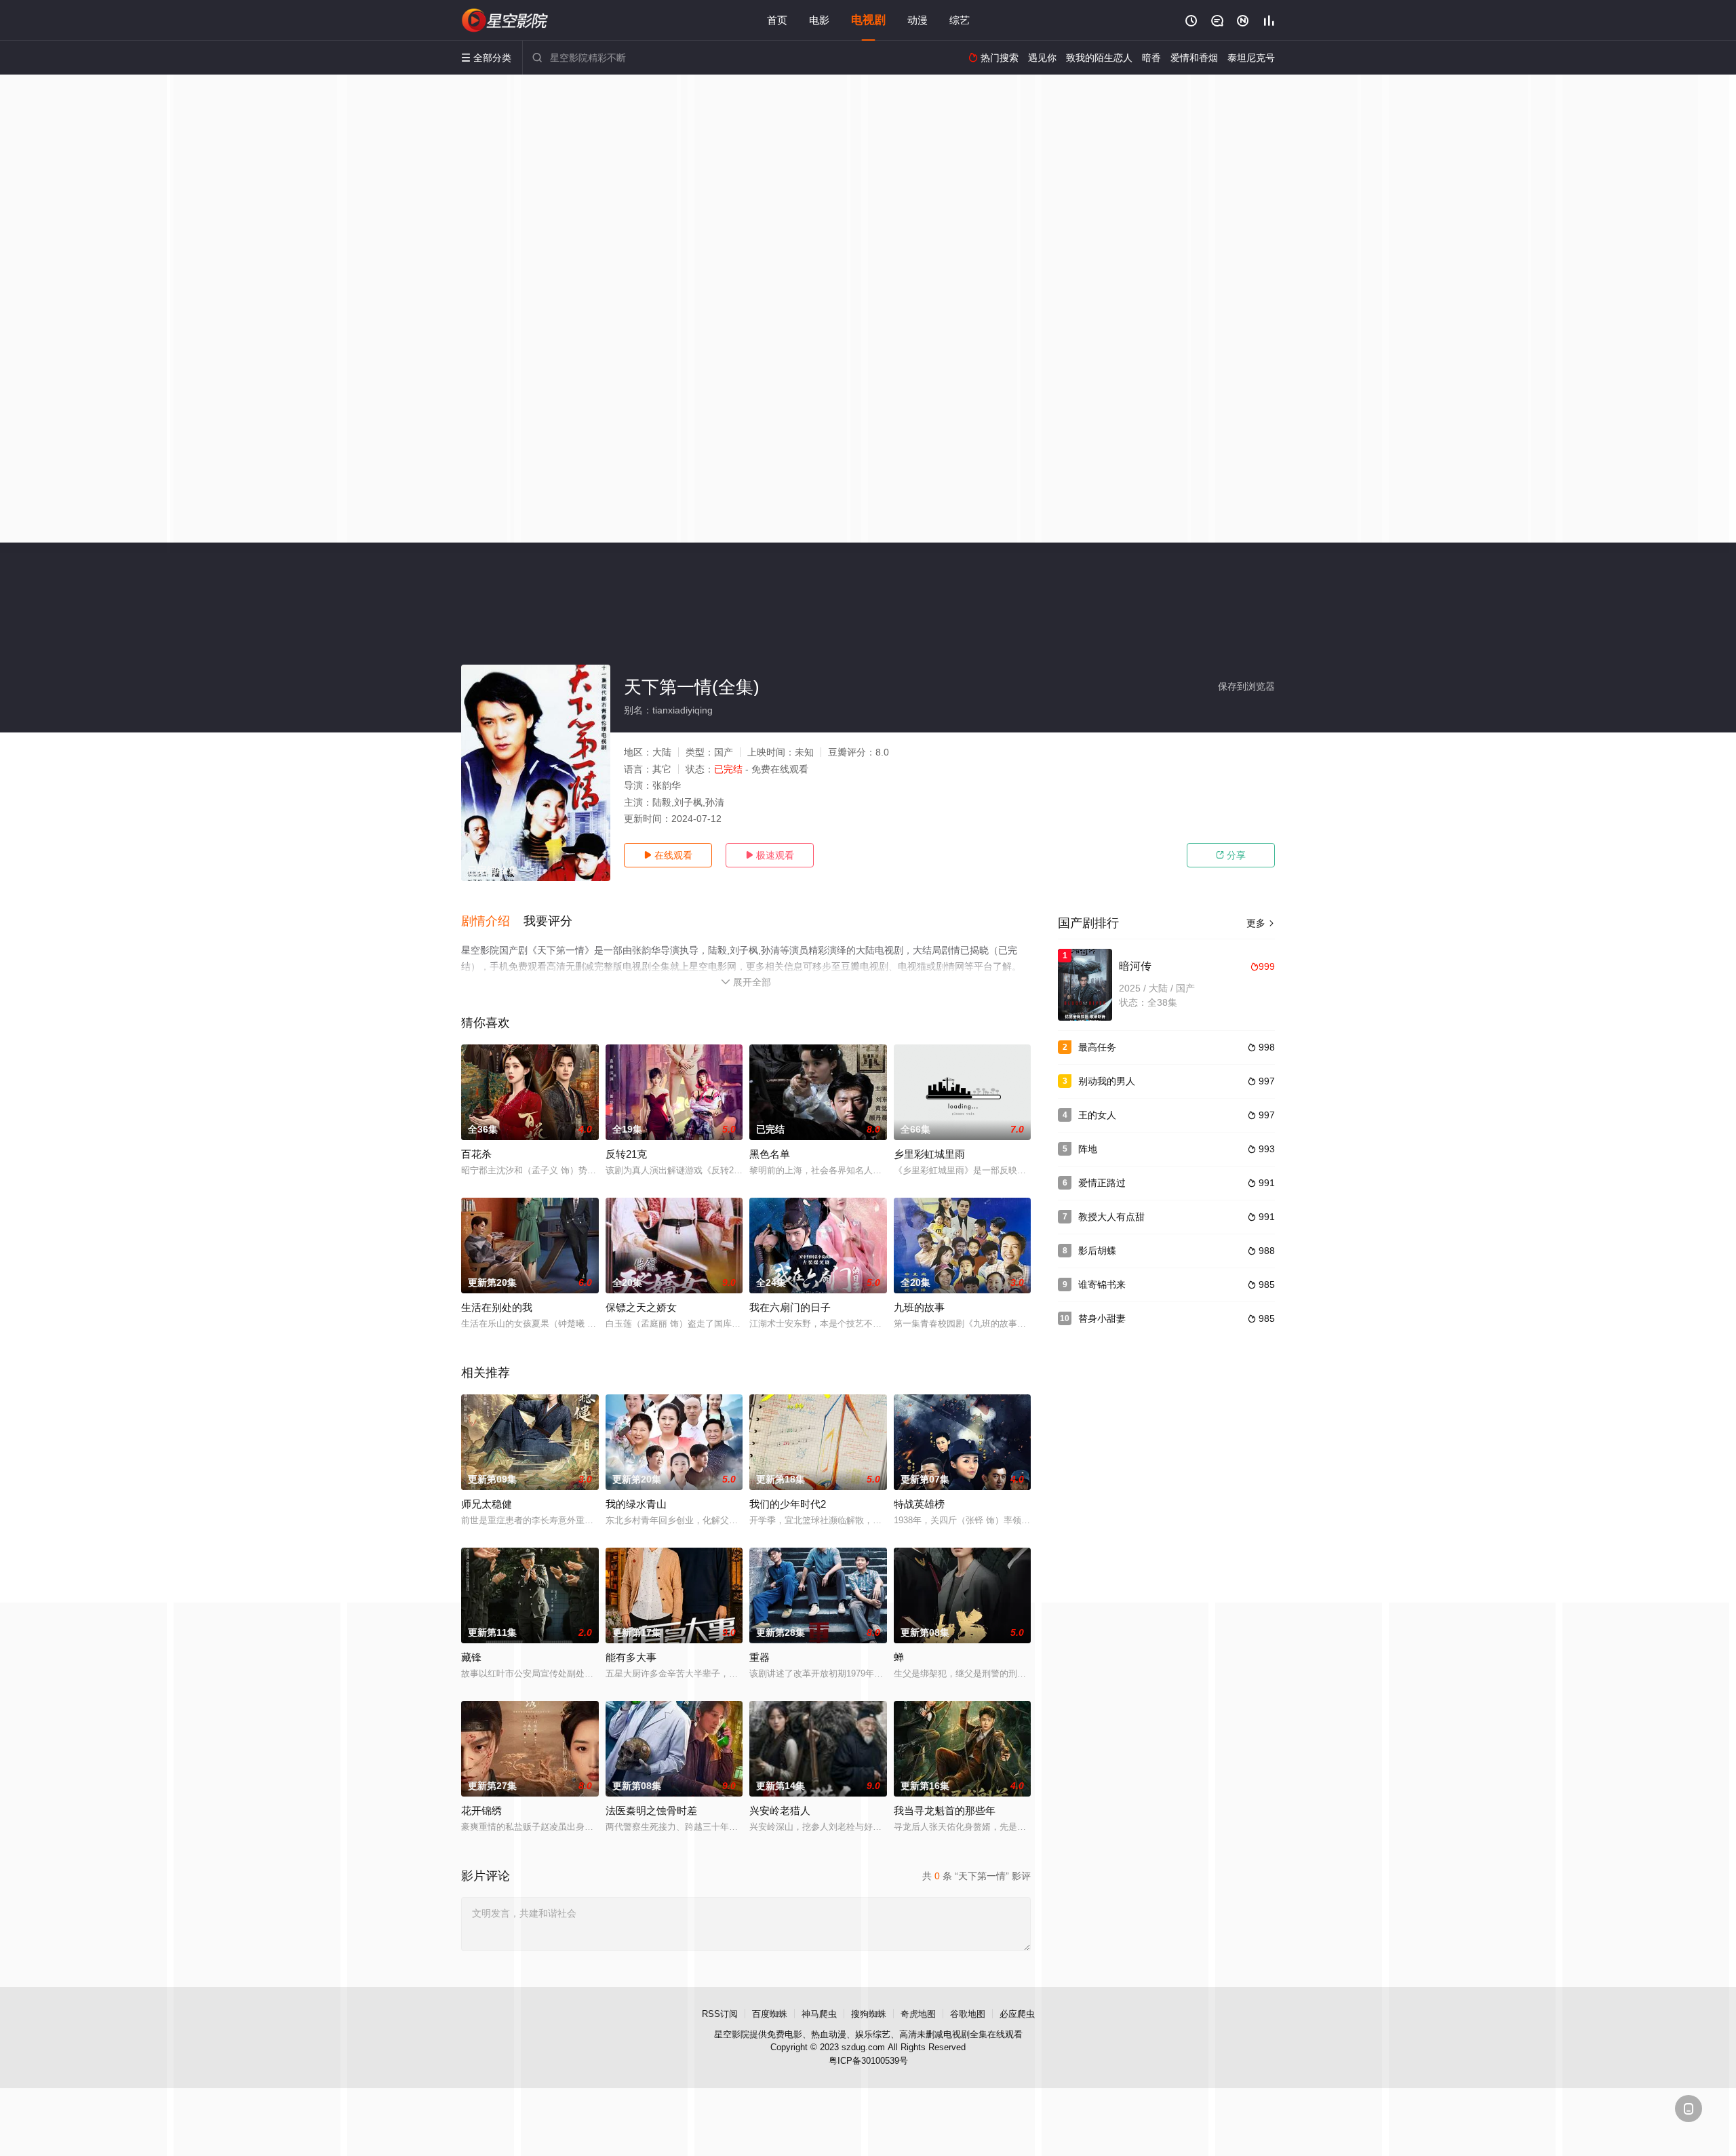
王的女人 (1097, 1115)
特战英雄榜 (919, 1504)
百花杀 (476, 1154)
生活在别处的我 (497, 1307)
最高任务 (1097, 1047)
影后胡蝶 (1097, 1251)
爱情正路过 (1102, 1183)
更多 (1261, 923)
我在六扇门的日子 (790, 1307)
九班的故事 (919, 1307)
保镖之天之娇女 (641, 1307)
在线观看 (668, 855)
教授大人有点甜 (1111, 1217)
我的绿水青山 (636, 1504)
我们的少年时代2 (788, 1504)
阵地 (1088, 1149)
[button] (492, 922)
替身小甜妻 (1102, 1318)
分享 (1231, 855)
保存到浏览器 (1246, 686)
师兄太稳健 (487, 1504)
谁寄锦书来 (1102, 1285)
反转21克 (626, 1154)
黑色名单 (770, 1154)
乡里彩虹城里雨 (929, 1154)
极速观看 (770, 855)
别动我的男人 (1107, 1081)
